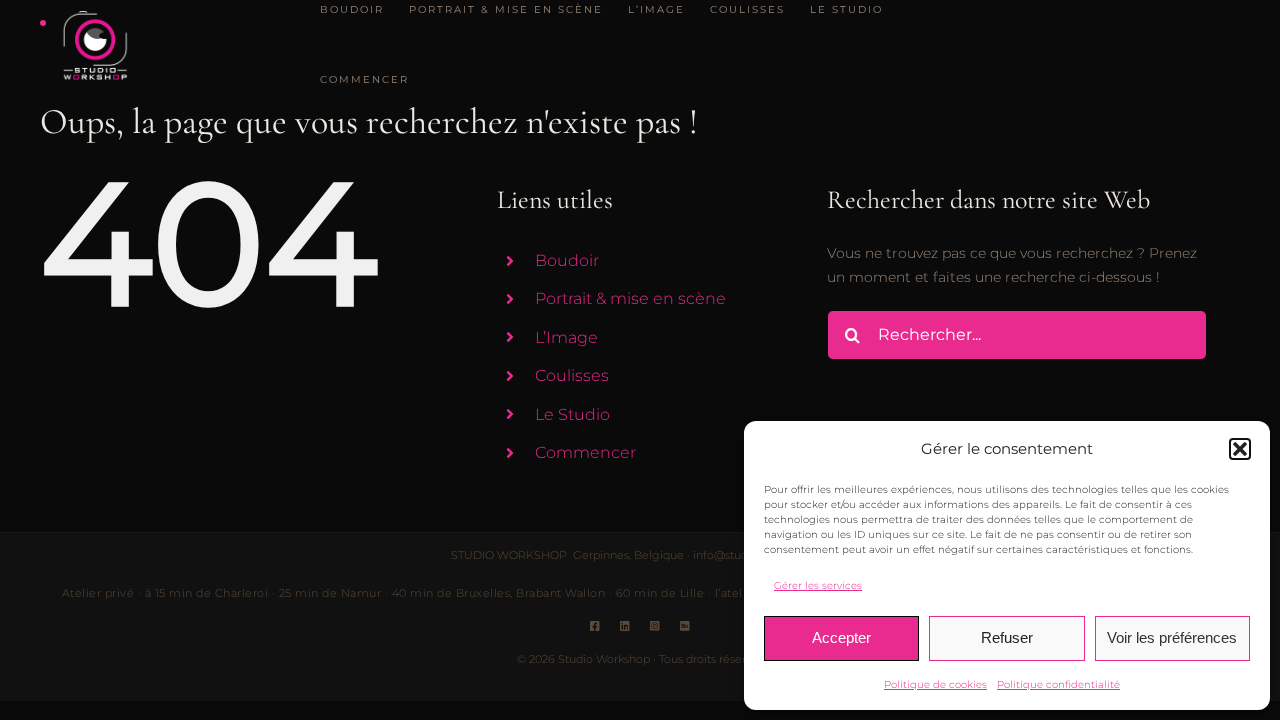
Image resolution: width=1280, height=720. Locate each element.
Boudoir (567, 260)
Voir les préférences (1172, 637)
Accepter (841, 637)
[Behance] (685, 626)
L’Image (566, 337)
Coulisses (572, 375)
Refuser (1007, 637)
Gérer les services (818, 585)
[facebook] (595, 626)
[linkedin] (625, 626)
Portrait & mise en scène (630, 298)
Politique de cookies (935, 684)
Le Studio (572, 414)
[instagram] (655, 626)
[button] (1240, 449)
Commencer (585, 452)
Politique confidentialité (1058, 684)
